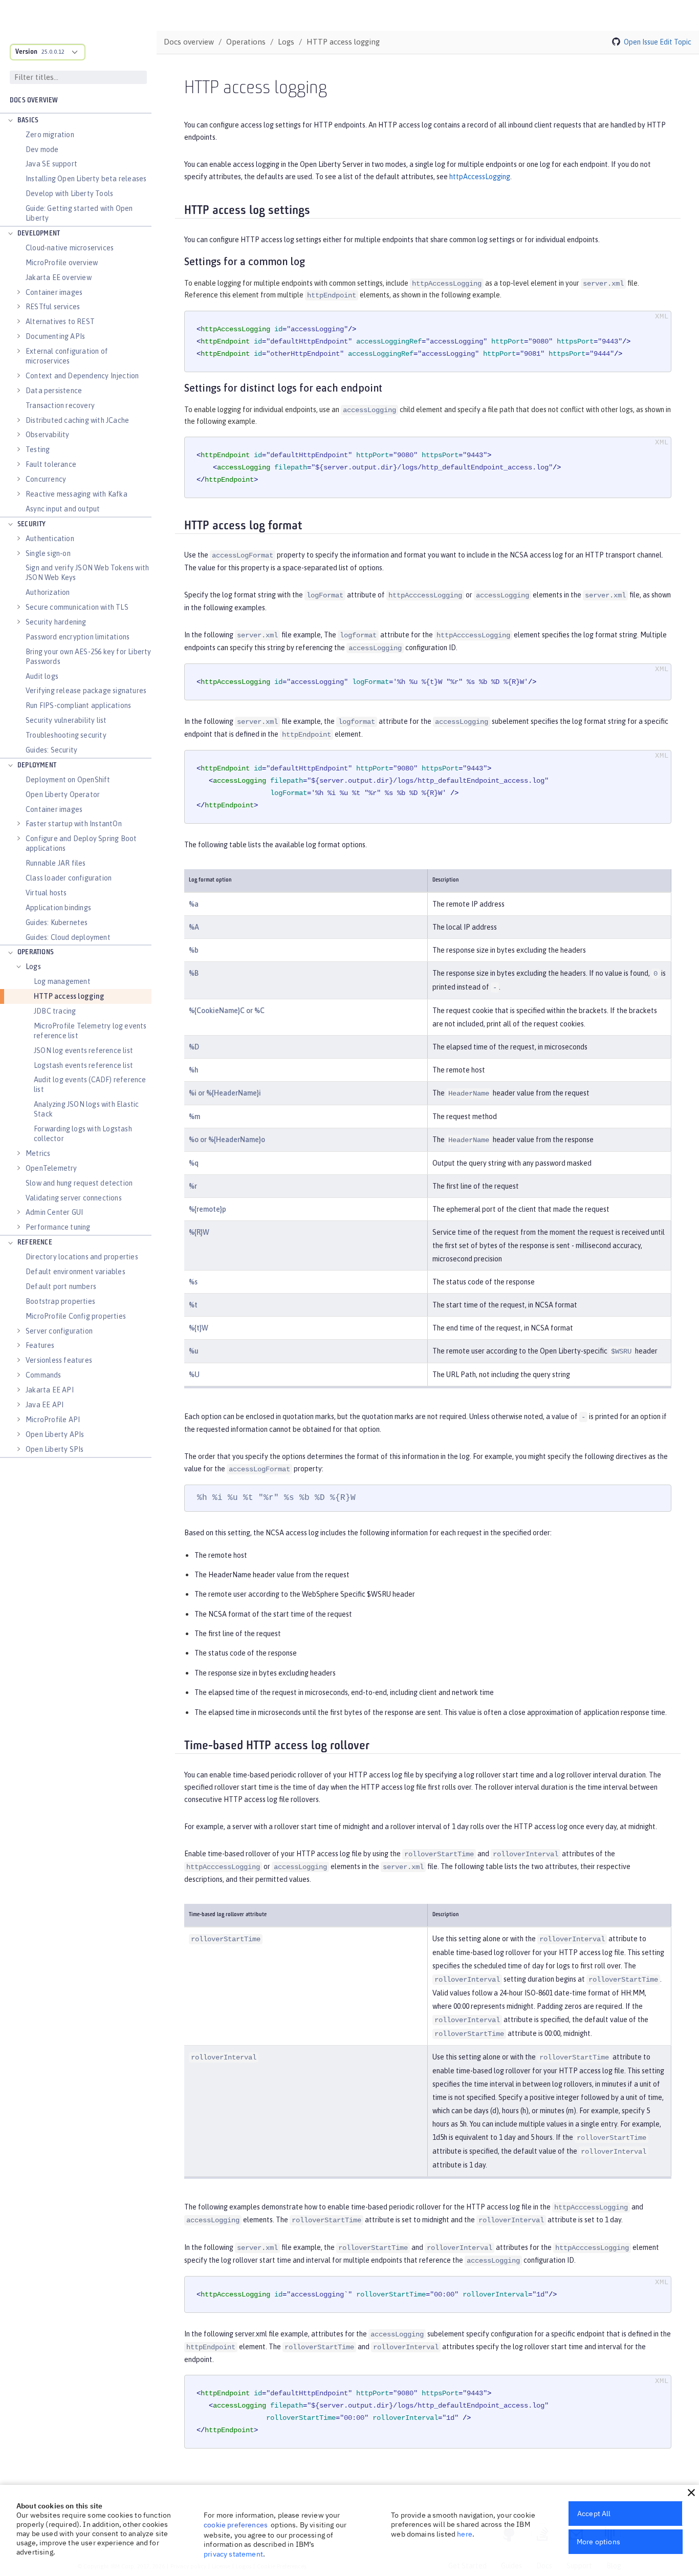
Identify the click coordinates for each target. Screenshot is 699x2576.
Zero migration (50, 135)
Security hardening (56, 622)
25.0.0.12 (53, 52)
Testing (38, 449)
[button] (691, 2493)
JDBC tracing (55, 1011)
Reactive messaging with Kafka (77, 494)
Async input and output (63, 509)
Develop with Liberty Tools (69, 194)
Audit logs (42, 676)
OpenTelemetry (51, 1168)
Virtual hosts (46, 893)
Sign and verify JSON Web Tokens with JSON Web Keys (87, 573)
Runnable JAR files (56, 863)
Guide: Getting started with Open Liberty (79, 213)
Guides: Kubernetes (57, 922)
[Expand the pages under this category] (10, 121)
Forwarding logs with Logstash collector (83, 1134)
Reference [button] (35, 1243)
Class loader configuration (69, 878)
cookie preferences (236, 2525)
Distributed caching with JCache (77, 420)
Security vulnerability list (66, 720)
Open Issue (641, 42)
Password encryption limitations (78, 637)
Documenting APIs (55, 336)
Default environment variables (75, 1272)
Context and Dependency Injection (82, 376)
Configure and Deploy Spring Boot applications (81, 843)
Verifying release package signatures (86, 691)
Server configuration (59, 1331)
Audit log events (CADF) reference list (90, 1085)
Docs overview (34, 101)
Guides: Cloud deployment (68, 937)
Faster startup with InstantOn (74, 824)
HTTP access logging (69, 996)
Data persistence (54, 391)
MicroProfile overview (62, 263)
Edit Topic (675, 42)
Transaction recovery (60, 405)
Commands (43, 1375)
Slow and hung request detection (79, 1183)
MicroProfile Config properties (76, 1316)
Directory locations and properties (82, 1257)
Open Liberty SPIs (54, 1449)
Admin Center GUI (54, 1212)
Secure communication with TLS (77, 607)
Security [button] (32, 524)
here (465, 2534)
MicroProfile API (53, 1420)
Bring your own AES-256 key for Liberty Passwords (89, 657)
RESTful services (53, 307)
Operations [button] (36, 952)
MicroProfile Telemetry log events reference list (90, 1031)
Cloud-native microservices (70, 248)
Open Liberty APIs (55, 1434)
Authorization (48, 592)
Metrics (38, 1153)
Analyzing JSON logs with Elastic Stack (86, 1109)
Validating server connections (74, 1198)
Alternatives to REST (60, 321)
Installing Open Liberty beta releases (86, 179)
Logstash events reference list (83, 1065)
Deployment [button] (37, 766)
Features (40, 1345)
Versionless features (59, 1360)
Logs (33, 967)
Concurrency (46, 479)
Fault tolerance (51, 464)
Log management (62, 981)
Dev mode (42, 149)
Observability (48, 435)
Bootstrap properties (60, 1301)
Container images (54, 292)
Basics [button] (28, 121)
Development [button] (39, 234)
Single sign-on (48, 553)
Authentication (50, 539)
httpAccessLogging (480, 177)
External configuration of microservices (67, 356)
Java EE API (45, 1405)
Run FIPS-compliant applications (78, 705)
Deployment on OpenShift (68, 780)
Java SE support (51, 164)
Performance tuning (58, 1227)
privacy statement (233, 2554)
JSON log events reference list (83, 1050)
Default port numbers (61, 1286)
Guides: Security (51, 750)
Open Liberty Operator (63, 795)
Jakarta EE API (50, 1390)
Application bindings (58, 908)
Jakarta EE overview (59, 277)
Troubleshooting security (66, 735)
